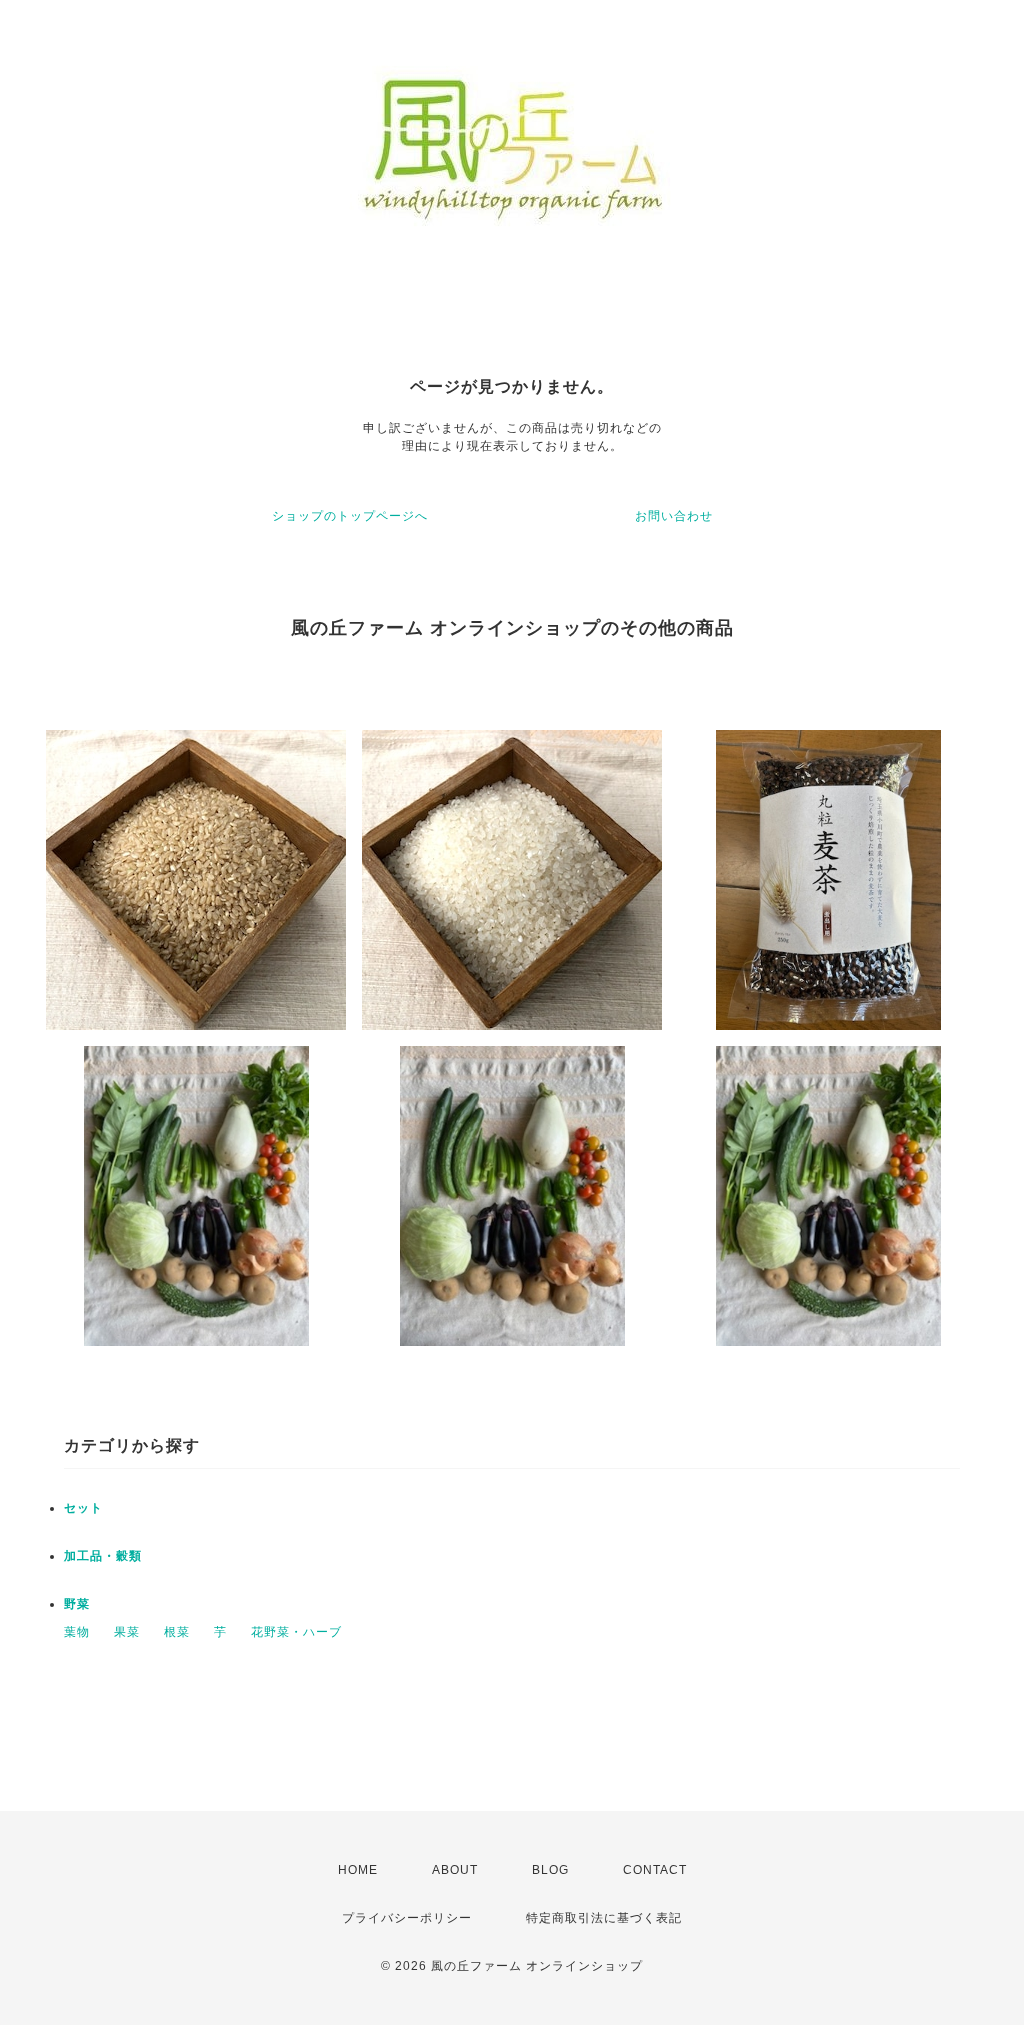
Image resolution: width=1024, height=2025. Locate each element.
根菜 (177, 1632)
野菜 (77, 1604)
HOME (358, 1870)
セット (83, 1508)
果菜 (127, 1632)
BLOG (550, 1870)
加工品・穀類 (103, 1556)
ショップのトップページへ (350, 516)
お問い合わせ (674, 516)
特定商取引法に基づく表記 (604, 1918)
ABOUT (455, 1870)
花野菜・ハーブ (296, 1632)
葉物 (77, 1632)
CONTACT (655, 1870)
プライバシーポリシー (407, 1918)
